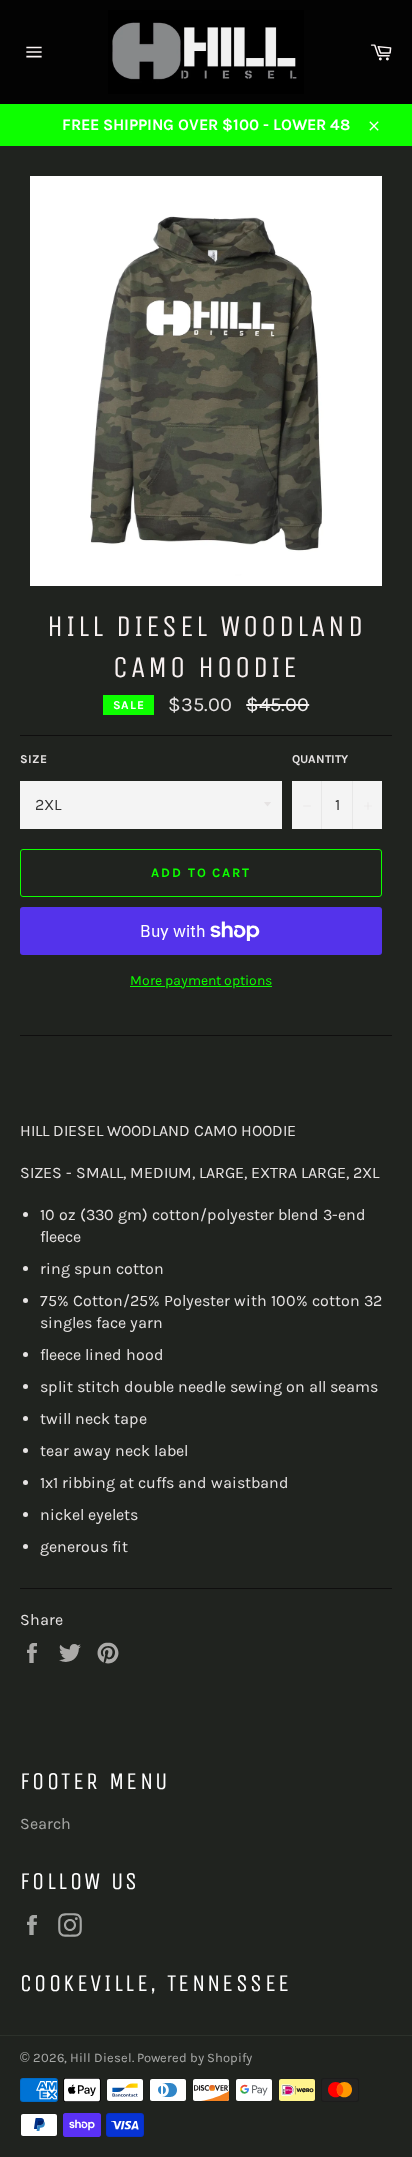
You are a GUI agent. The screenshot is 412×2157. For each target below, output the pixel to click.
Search (45, 1823)
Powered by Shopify (194, 2057)
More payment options (201, 980)
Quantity (320, 759)
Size (33, 759)
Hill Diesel (101, 2057)
